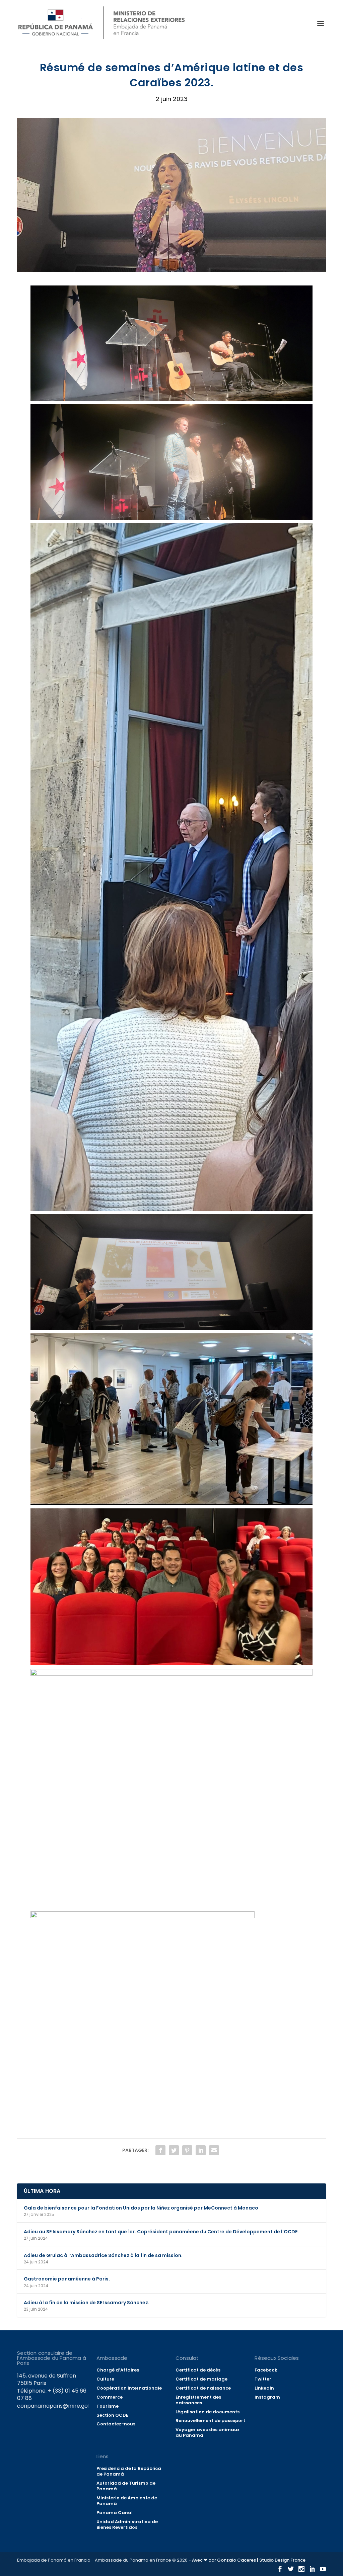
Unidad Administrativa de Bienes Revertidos (127, 2524)
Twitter (263, 2379)
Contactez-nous (116, 2424)
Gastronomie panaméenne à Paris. (67, 2279)
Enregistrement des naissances (198, 2400)
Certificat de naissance (203, 2388)
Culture (105, 2379)
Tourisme (108, 2406)
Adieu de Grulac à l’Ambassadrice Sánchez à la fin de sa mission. (103, 2255)
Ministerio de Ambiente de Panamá (127, 2501)
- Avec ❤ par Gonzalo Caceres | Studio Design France (247, 2560)
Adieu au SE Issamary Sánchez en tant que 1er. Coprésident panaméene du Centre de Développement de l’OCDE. (161, 2232)
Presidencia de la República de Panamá (129, 2471)
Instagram (267, 2397)
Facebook (266, 2370)
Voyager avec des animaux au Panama (208, 2432)
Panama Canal (115, 2513)
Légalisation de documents (208, 2412)
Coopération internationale (129, 2388)
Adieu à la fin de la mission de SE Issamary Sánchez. (87, 2303)
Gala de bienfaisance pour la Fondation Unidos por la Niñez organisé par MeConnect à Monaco (141, 2208)
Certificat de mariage (201, 2379)
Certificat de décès (198, 2370)
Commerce (110, 2397)
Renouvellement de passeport (210, 2421)
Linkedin (264, 2388)
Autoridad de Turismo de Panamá (126, 2486)
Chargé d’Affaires (118, 2370)
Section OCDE (112, 2415)
